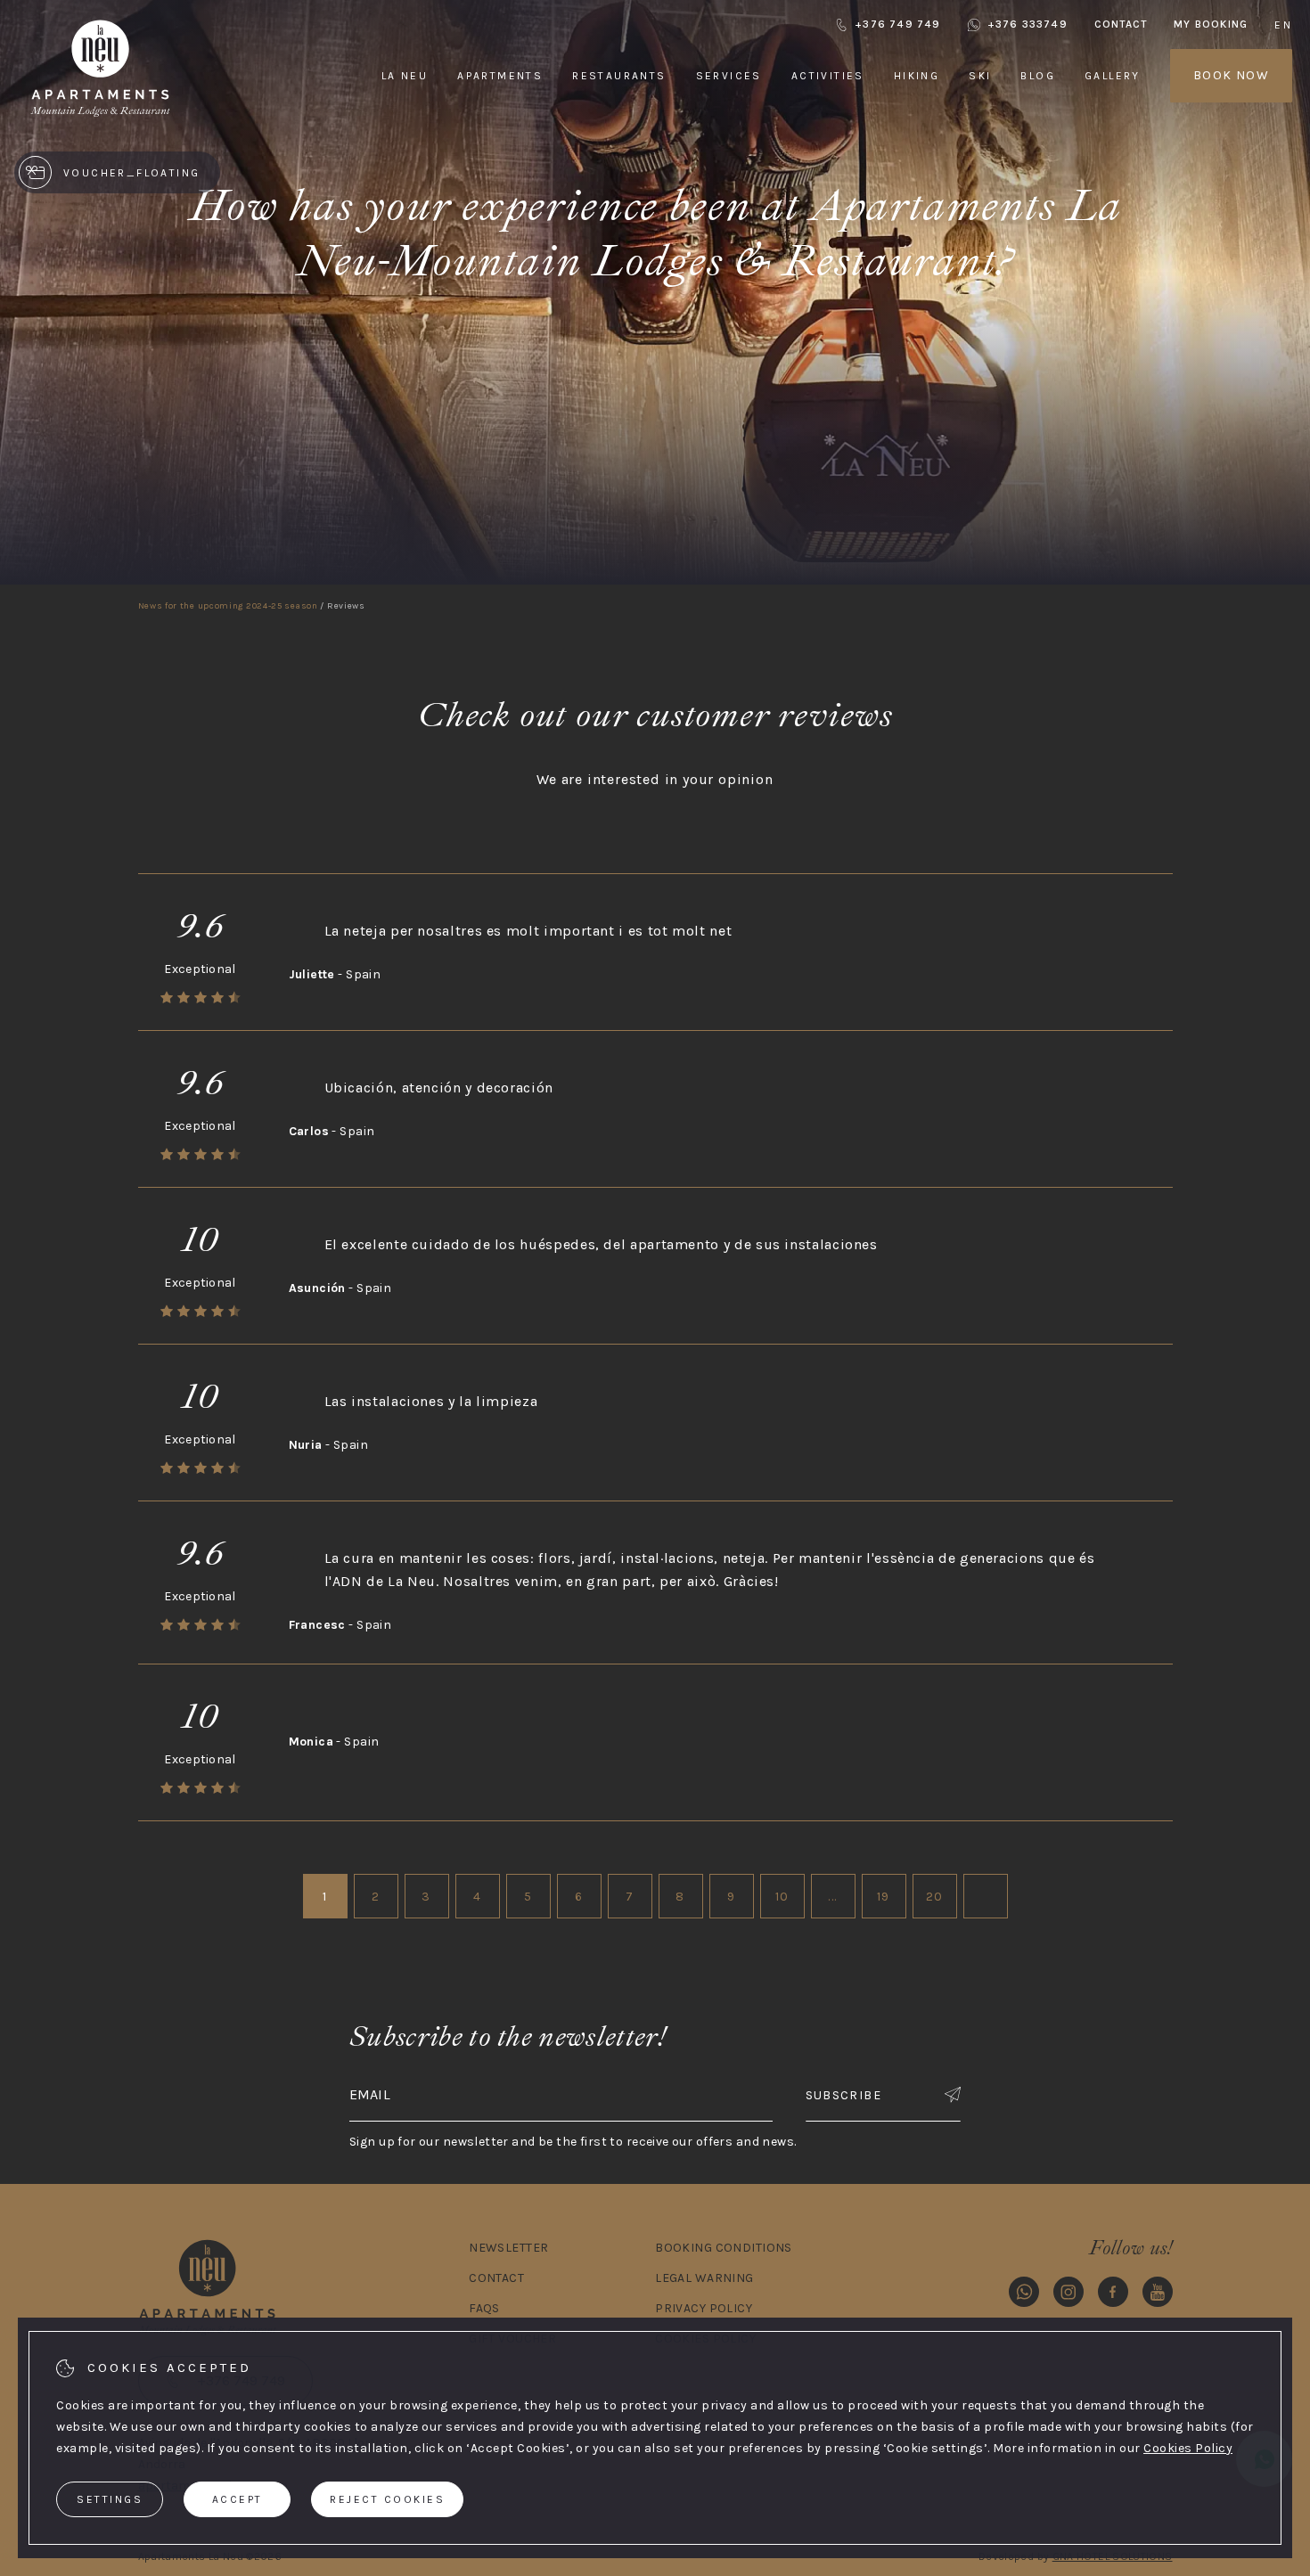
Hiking (917, 76)
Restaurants (619, 76)
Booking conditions (724, 2248)
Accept (237, 2499)
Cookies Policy (1188, 2448)
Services (729, 76)
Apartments (500, 76)
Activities (828, 76)
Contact (1121, 24)
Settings (110, 2499)
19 (884, 1897)
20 (935, 1897)
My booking (1211, 24)
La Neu (405, 76)
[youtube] (1158, 2295)
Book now (1231, 75)
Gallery (1113, 76)
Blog (1038, 76)
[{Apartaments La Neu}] (100, 115)
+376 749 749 (897, 24)
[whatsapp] (1024, 2295)
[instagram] (1068, 2295)
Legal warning (704, 2278)
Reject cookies (387, 2499)
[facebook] (1113, 2295)
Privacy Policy (704, 2308)
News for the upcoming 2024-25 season (228, 606)
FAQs (484, 2308)
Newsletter (508, 2248)
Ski (980, 76)
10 (782, 1897)
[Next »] (986, 1896)
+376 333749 (1028, 24)
